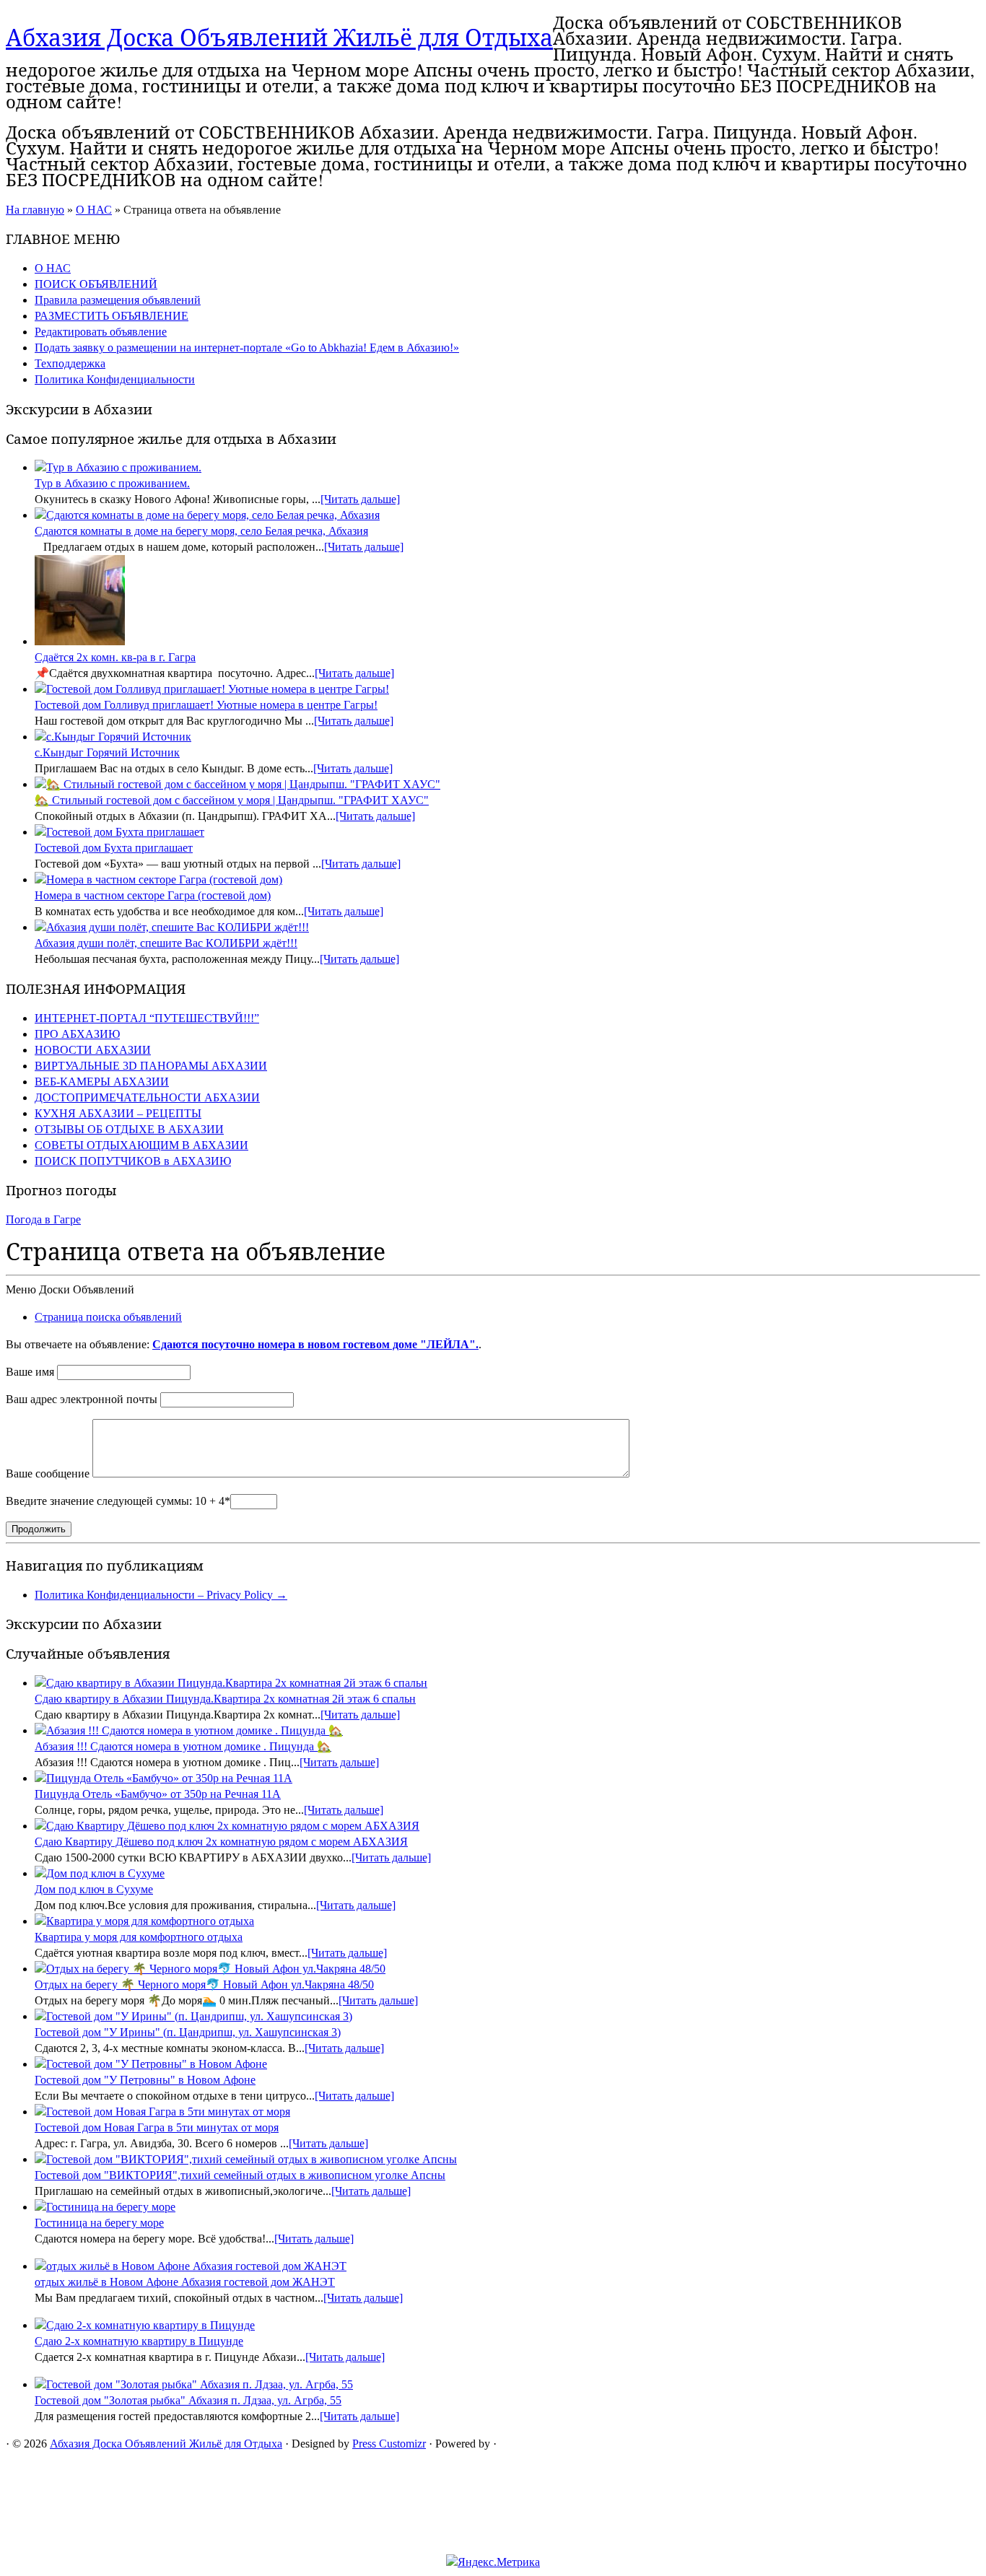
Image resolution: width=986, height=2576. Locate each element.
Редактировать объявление (101, 332)
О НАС (94, 210)
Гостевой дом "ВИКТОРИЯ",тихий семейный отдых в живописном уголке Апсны (240, 2175)
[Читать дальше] (360, 499)
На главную (35, 210)
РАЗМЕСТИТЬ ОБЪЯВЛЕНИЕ (112, 316)
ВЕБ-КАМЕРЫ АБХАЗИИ (102, 1082)
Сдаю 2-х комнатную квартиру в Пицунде (139, 2341)
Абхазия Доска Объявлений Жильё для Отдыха (279, 37)
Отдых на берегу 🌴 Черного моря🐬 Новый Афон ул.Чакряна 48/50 (204, 1985)
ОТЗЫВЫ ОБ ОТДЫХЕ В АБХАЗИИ (129, 1129)
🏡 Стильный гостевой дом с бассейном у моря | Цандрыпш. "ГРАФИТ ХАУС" (232, 800)
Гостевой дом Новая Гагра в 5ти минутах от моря (157, 2127)
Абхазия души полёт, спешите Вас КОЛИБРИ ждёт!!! (166, 943)
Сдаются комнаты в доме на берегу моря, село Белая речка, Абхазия (201, 531)
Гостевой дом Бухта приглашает (114, 848)
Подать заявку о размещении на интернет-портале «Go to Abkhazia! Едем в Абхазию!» (247, 348)
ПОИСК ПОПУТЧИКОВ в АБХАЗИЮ (133, 1161)
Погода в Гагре (43, 1219)
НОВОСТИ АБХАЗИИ (93, 1050)
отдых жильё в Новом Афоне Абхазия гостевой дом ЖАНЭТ (185, 2282)
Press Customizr (389, 2444)
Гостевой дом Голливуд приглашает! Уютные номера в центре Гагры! (206, 705)
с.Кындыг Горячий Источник (107, 752)
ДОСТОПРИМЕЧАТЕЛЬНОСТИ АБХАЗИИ (147, 1097)
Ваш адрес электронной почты (82, 1399)
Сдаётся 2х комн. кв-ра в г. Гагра (115, 657)
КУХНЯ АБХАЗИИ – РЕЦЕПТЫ (118, 1113)
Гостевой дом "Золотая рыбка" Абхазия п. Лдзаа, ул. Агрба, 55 (188, 2400)
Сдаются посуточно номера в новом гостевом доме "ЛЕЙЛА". (315, 1344)
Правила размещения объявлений (118, 300)
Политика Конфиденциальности (115, 379)
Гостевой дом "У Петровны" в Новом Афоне (145, 2080)
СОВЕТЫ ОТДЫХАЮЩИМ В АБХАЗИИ (141, 1145)
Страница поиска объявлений (108, 1317)
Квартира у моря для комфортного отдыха (139, 1937)
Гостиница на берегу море (99, 2223)
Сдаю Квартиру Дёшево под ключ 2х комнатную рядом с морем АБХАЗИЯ (221, 1842)
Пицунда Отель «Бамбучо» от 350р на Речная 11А (158, 1794)
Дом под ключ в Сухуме (94, 1889)
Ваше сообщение (48, 1473)
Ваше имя (30, 1372)
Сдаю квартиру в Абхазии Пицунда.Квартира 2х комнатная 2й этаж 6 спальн (225, 1699)
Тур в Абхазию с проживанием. (112, 483)
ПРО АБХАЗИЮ (77, 1034)
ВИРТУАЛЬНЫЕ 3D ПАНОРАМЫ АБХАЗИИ (151, 1066)
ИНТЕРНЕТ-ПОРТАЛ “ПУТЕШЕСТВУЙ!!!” (147, 1018)
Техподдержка (70, 363)
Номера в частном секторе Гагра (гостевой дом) (153, 895)
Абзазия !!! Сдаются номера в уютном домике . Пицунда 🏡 (183, 1746)
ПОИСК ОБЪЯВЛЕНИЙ (96, 284)
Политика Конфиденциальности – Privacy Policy (161, 1595)
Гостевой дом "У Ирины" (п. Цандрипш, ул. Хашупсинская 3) (188, 2032)
